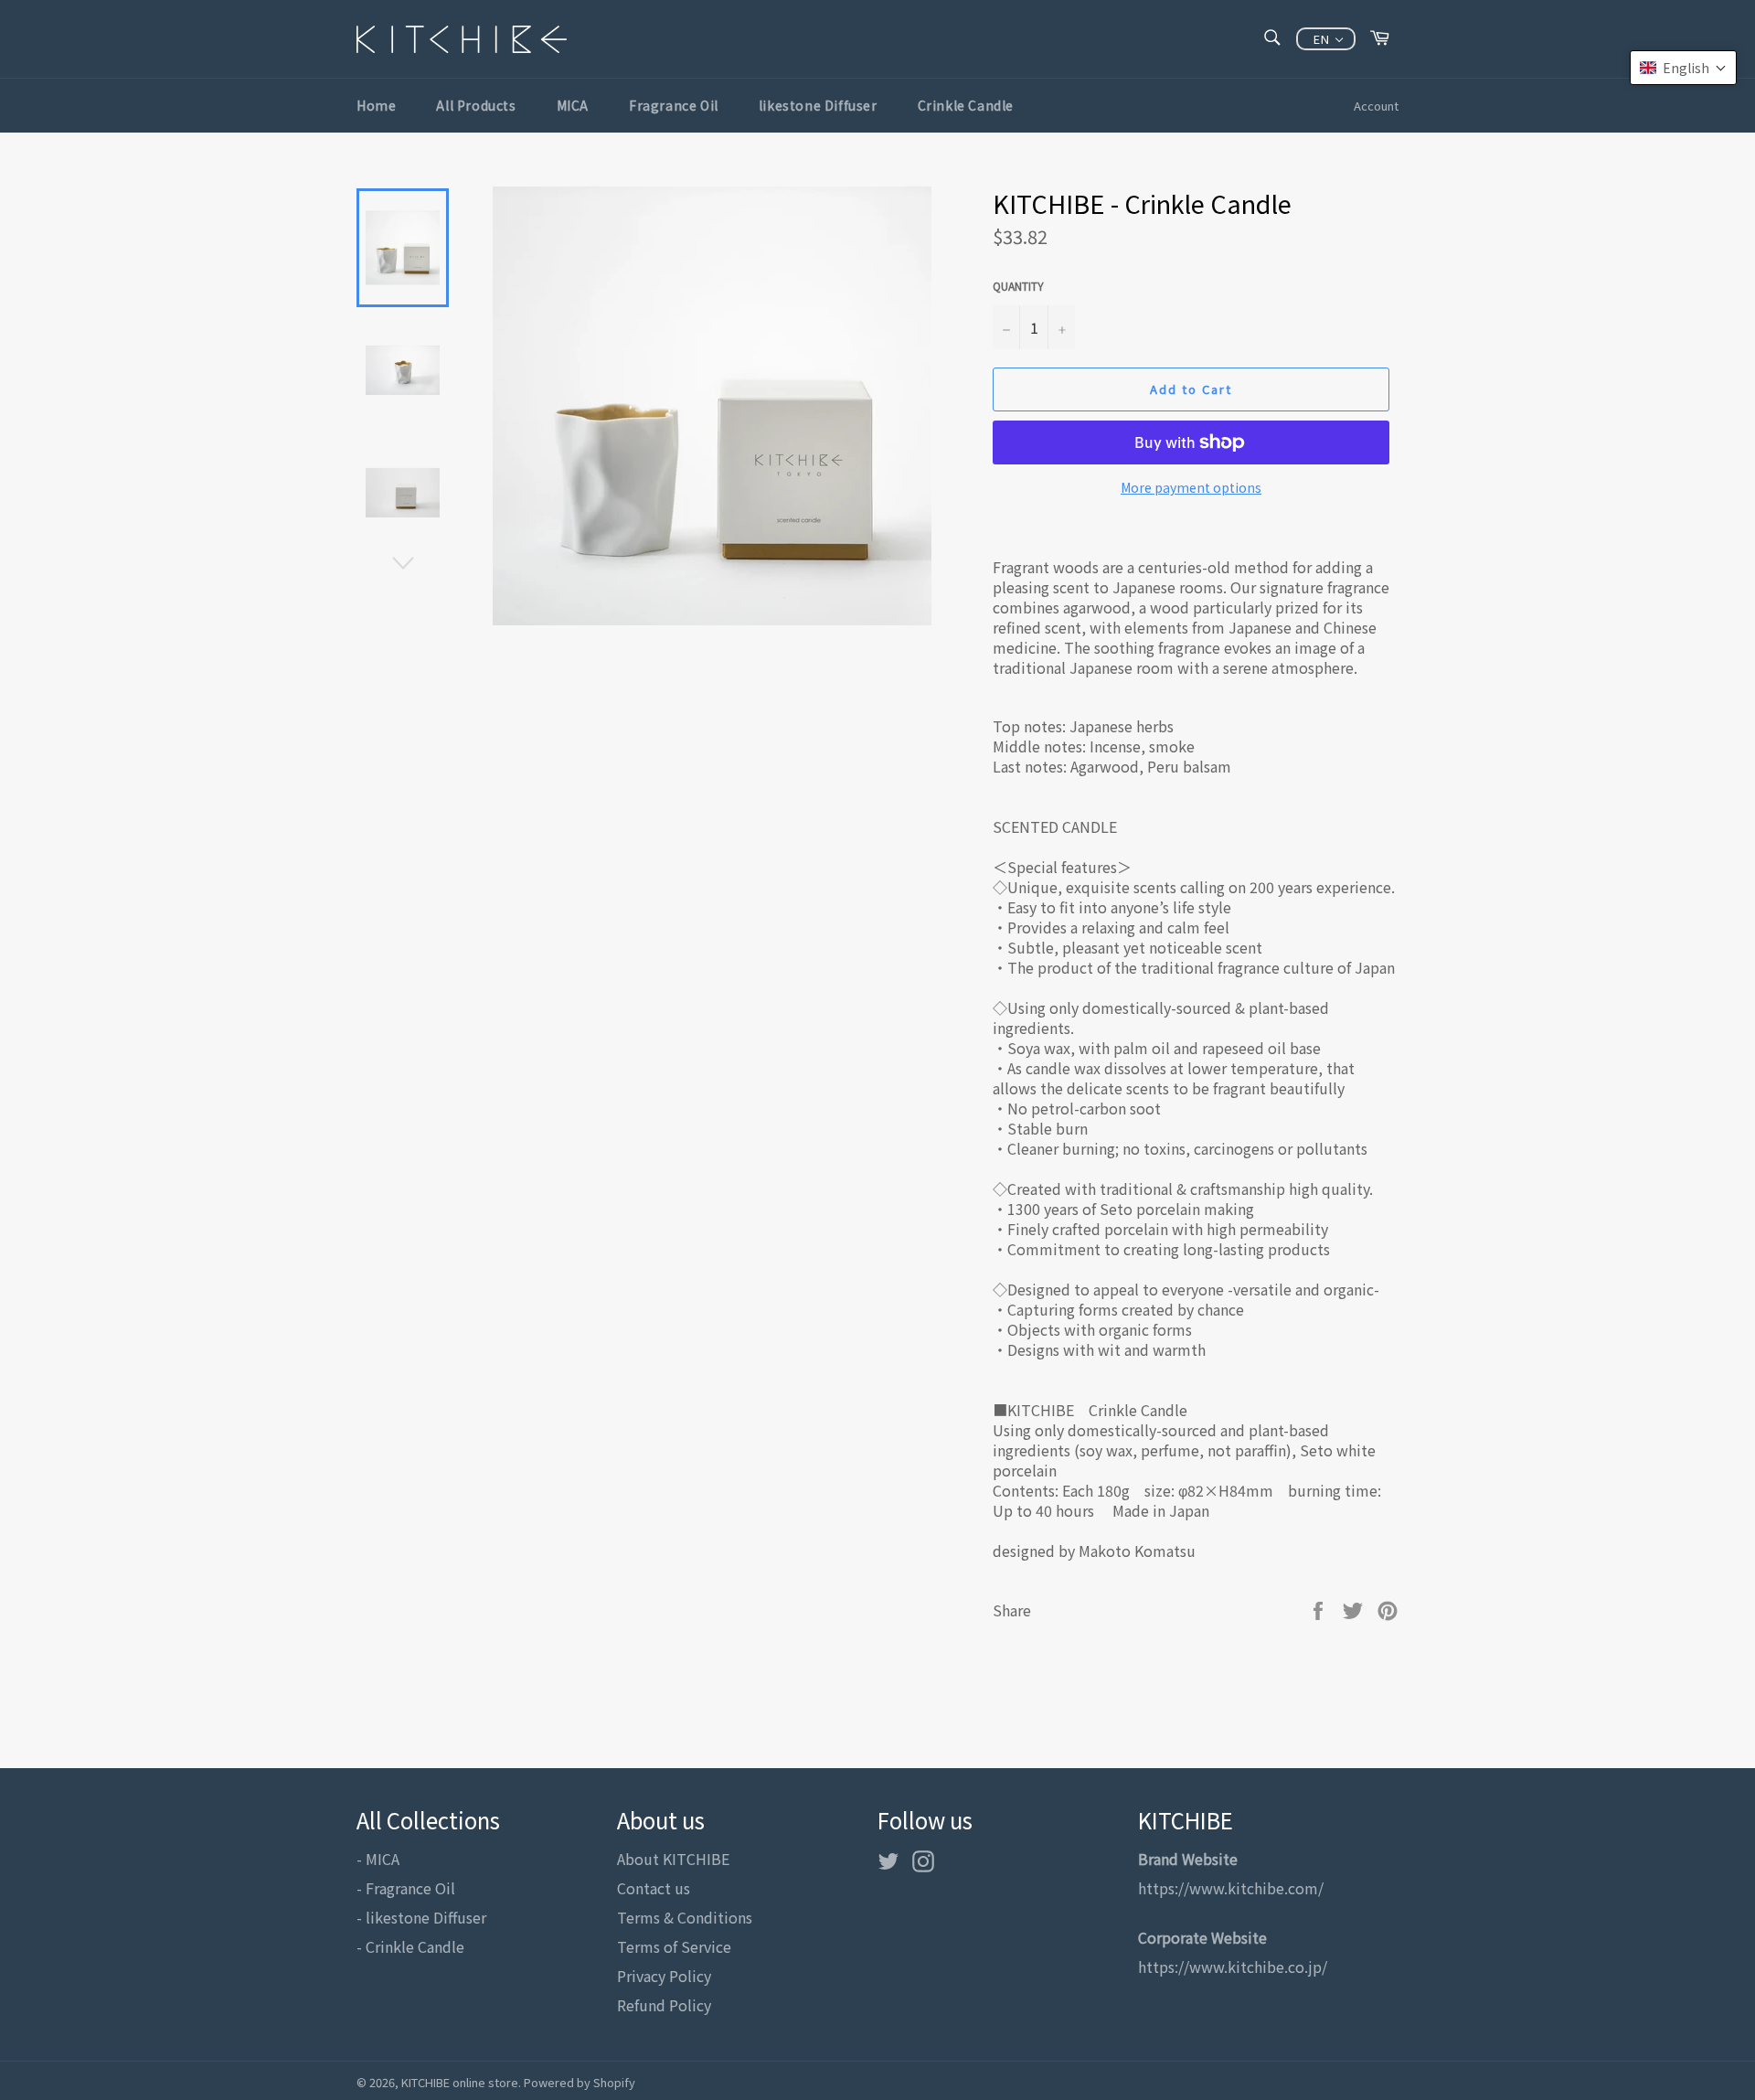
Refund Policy (664, 2005)
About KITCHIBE (673, 1859)
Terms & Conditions (685, 1917)
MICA (573, 105)
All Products (476, 105)
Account (1376, 106)
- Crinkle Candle (410, 1946)
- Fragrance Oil (406, 1888)
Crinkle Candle (966, 105)
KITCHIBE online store (460, 2082)
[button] (1683, 68)
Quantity (1018, 286)
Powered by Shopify (580, 2082)
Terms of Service (674, 1946)
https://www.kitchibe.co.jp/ (1233, 1967)
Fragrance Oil (674, 105)
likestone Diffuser (818, 105)
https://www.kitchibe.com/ (1231, 1888)
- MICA (378, 1859)
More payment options (1191, 488)
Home (376, 105)
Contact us (654, 1888)
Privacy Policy (664, 1976)
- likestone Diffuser (421, 1917)
